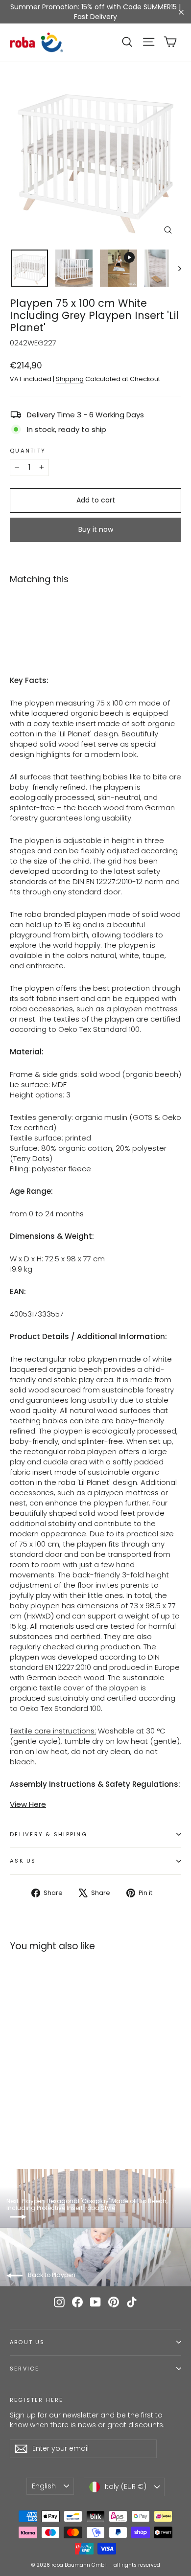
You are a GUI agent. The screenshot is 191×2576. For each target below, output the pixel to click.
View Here (28, 1804)
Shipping (70, 379)
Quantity (28, 451)
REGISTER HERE (36, 2400)
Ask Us (23, 1861)
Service (24, 2369)
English (44, 2486)
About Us (27, 2342)
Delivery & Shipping (48, 1834)
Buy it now (96, 529)
